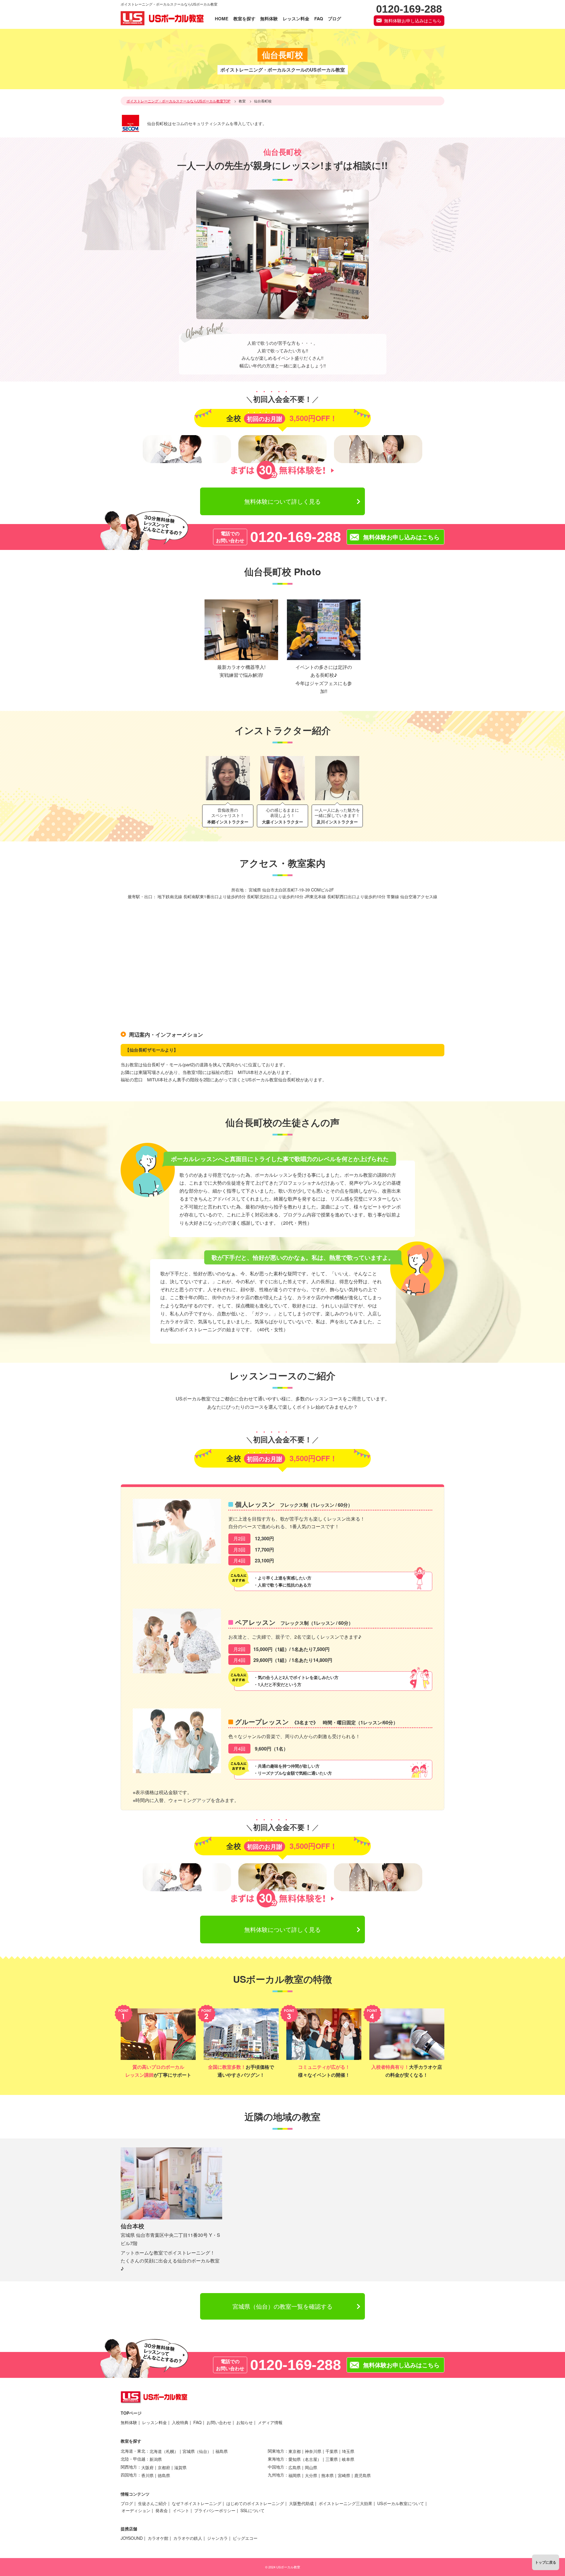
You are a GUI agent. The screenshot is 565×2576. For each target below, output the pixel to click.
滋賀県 (180, 2467)
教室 (242, 101)
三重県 (332, 2459)
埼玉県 (348, 2451)
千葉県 (332, 2451)
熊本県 (328, 2475)
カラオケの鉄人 (188, 2538)
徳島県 (164, 2475)
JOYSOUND (132, 2538)
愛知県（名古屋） (305, 2459)
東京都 (295, 2451)
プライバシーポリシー (215, 2510)
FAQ (197, 2422)
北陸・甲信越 (133, 2459)
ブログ (127, 2503)
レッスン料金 (154, 2422)
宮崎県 (344, 2475)
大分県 (311, 2475)
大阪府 (147, 2467)
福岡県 (295, 2475)
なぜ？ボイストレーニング (197, 2503)
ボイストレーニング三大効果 (345, 2503)
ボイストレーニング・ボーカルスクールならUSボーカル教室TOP (178, 101)
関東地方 (276, 2451)
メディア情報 (270, 2422)
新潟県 (156, 2459)
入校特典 (180, 2422)
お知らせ (245, 2422)
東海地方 (276, 2459)
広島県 (295, 2467)
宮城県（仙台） (197, 2451)
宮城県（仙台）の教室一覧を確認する (282, 2306)
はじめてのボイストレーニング (255, 2503)
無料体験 (129, 2422)
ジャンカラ (217, 2538)
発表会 (162, 2510)
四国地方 (129, 2475)
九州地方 (276, 2475)
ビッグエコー (245, 2538)
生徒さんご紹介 (152, 2503)
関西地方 (129, 2467)
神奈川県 (313, 2451)
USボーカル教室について (401, 2503)
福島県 (222, 2451)
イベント (181, 2510)
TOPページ (131, 2413)
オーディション (136, 2510)
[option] (228, 792)
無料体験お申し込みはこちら (413, 20)
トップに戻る (546, 2562)
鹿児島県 (363, 2475)
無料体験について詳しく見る (282, 501)
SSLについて (252, 2510)
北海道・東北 (133, 2451)
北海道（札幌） (164, 2451)
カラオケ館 (158, 2538)
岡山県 (311, 2467)
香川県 (147, 2475)
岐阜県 (348, 2459)
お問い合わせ (219, 2422)
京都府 (164, 2467)
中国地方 (276, 2467)
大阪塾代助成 (301, 2503)
